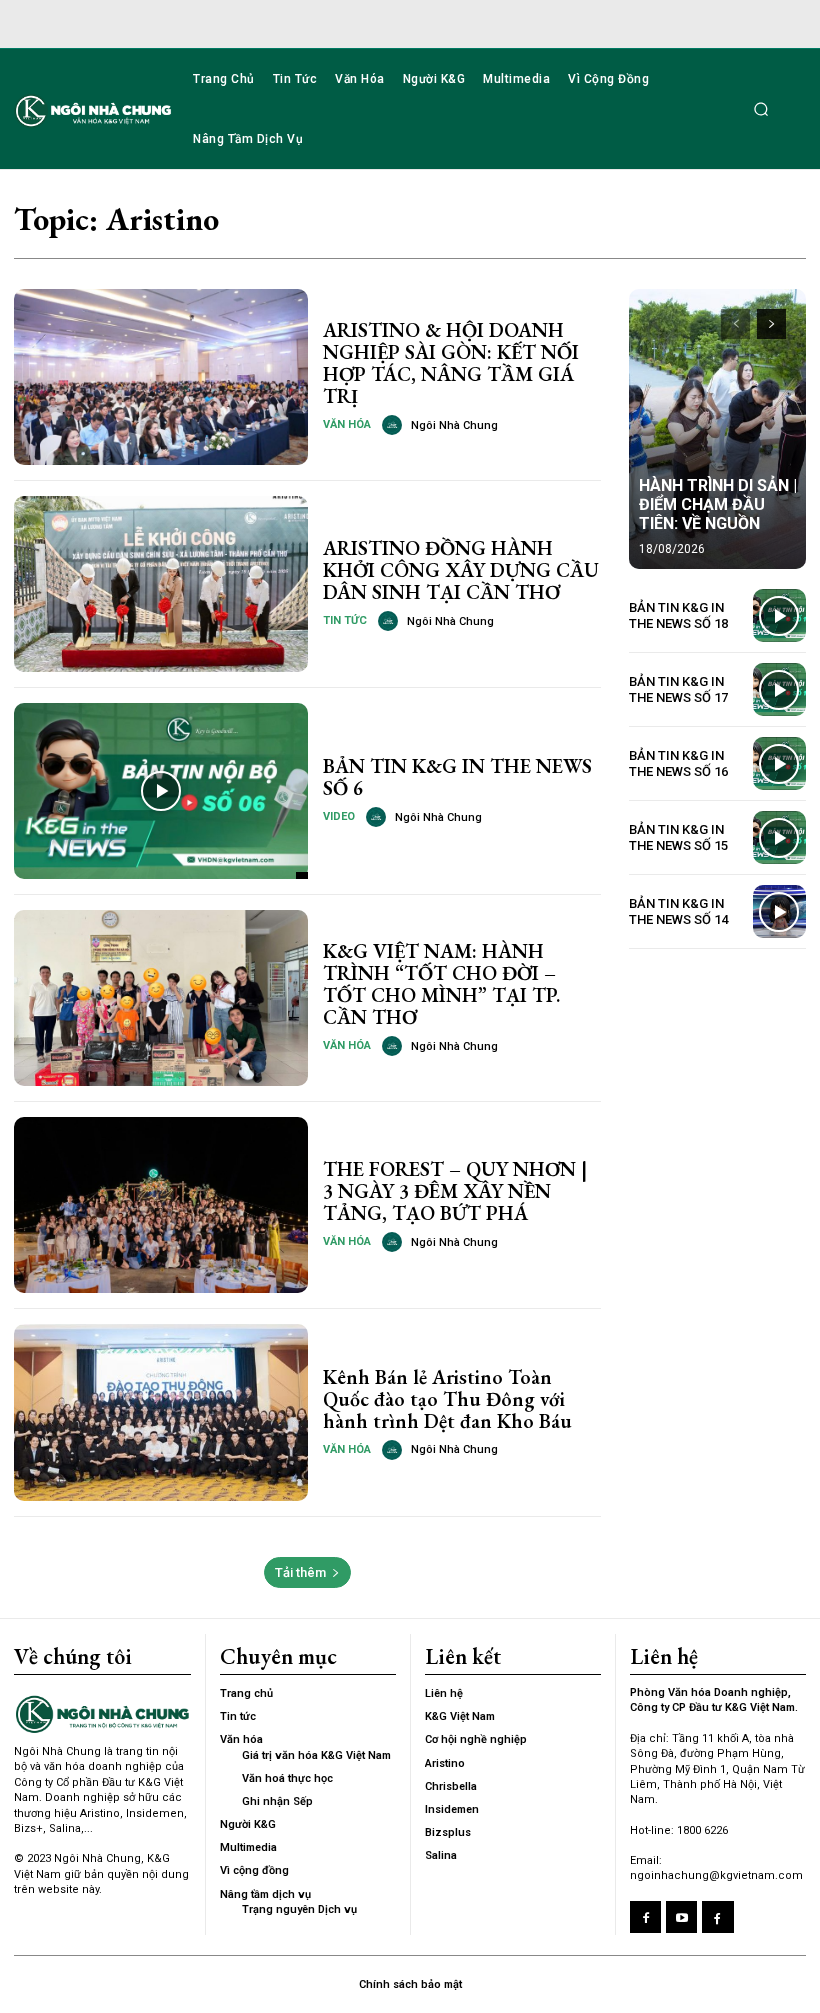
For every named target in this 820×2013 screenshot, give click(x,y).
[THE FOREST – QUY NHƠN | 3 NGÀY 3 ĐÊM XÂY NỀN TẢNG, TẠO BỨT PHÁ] (161, 1205)
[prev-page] (735, 324)
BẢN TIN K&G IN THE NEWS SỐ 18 (678, 615)
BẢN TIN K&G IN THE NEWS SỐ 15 (678, 837)
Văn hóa (347, 424)
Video (339, 816)
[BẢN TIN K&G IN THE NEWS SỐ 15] (779, 837)
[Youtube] (681, 1916)
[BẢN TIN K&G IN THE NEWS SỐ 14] (779, 911)
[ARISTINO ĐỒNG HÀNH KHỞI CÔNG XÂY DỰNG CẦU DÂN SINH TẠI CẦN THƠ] (161, 584)
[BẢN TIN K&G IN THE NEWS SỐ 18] (779, 615)
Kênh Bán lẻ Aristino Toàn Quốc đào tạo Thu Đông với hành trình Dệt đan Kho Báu (447, 1399)
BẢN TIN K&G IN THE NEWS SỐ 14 (678, 911)
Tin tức (345, 620)
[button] (761, 109)
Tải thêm (300, 1572)
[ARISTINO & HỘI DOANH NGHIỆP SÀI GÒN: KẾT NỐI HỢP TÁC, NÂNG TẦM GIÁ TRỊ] (161, 377)
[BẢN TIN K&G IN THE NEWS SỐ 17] (779, 689)
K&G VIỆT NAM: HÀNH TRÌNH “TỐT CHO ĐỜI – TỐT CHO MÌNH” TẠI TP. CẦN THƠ (441, 984)
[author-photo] (395, 425)
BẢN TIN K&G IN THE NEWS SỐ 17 (678, 689)
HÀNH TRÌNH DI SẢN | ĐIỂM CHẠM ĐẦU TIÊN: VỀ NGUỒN (718, 504)
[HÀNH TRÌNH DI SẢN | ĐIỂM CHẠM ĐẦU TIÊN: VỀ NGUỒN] (717, 429)
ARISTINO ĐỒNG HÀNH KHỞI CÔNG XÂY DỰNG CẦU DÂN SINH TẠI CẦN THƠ (461, 570)
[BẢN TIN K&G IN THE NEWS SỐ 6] (161, 791)
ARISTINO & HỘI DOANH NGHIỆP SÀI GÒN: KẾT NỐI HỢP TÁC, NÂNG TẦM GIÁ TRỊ (451, 363)
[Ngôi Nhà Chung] (717, 1916)
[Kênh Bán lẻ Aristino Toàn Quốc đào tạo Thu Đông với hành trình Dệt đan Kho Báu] (161, 1412)
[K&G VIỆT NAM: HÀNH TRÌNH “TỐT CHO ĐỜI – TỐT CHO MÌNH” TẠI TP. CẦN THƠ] (161, 998)
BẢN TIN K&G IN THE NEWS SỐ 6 (457, 777)
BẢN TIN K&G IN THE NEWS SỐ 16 (678, 763)
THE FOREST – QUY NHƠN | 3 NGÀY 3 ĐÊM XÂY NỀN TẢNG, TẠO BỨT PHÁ (455, 1191)
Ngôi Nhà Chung (454, 425)
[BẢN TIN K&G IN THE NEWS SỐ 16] (779, 763)
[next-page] (771, 324)
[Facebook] (645, 1916)
